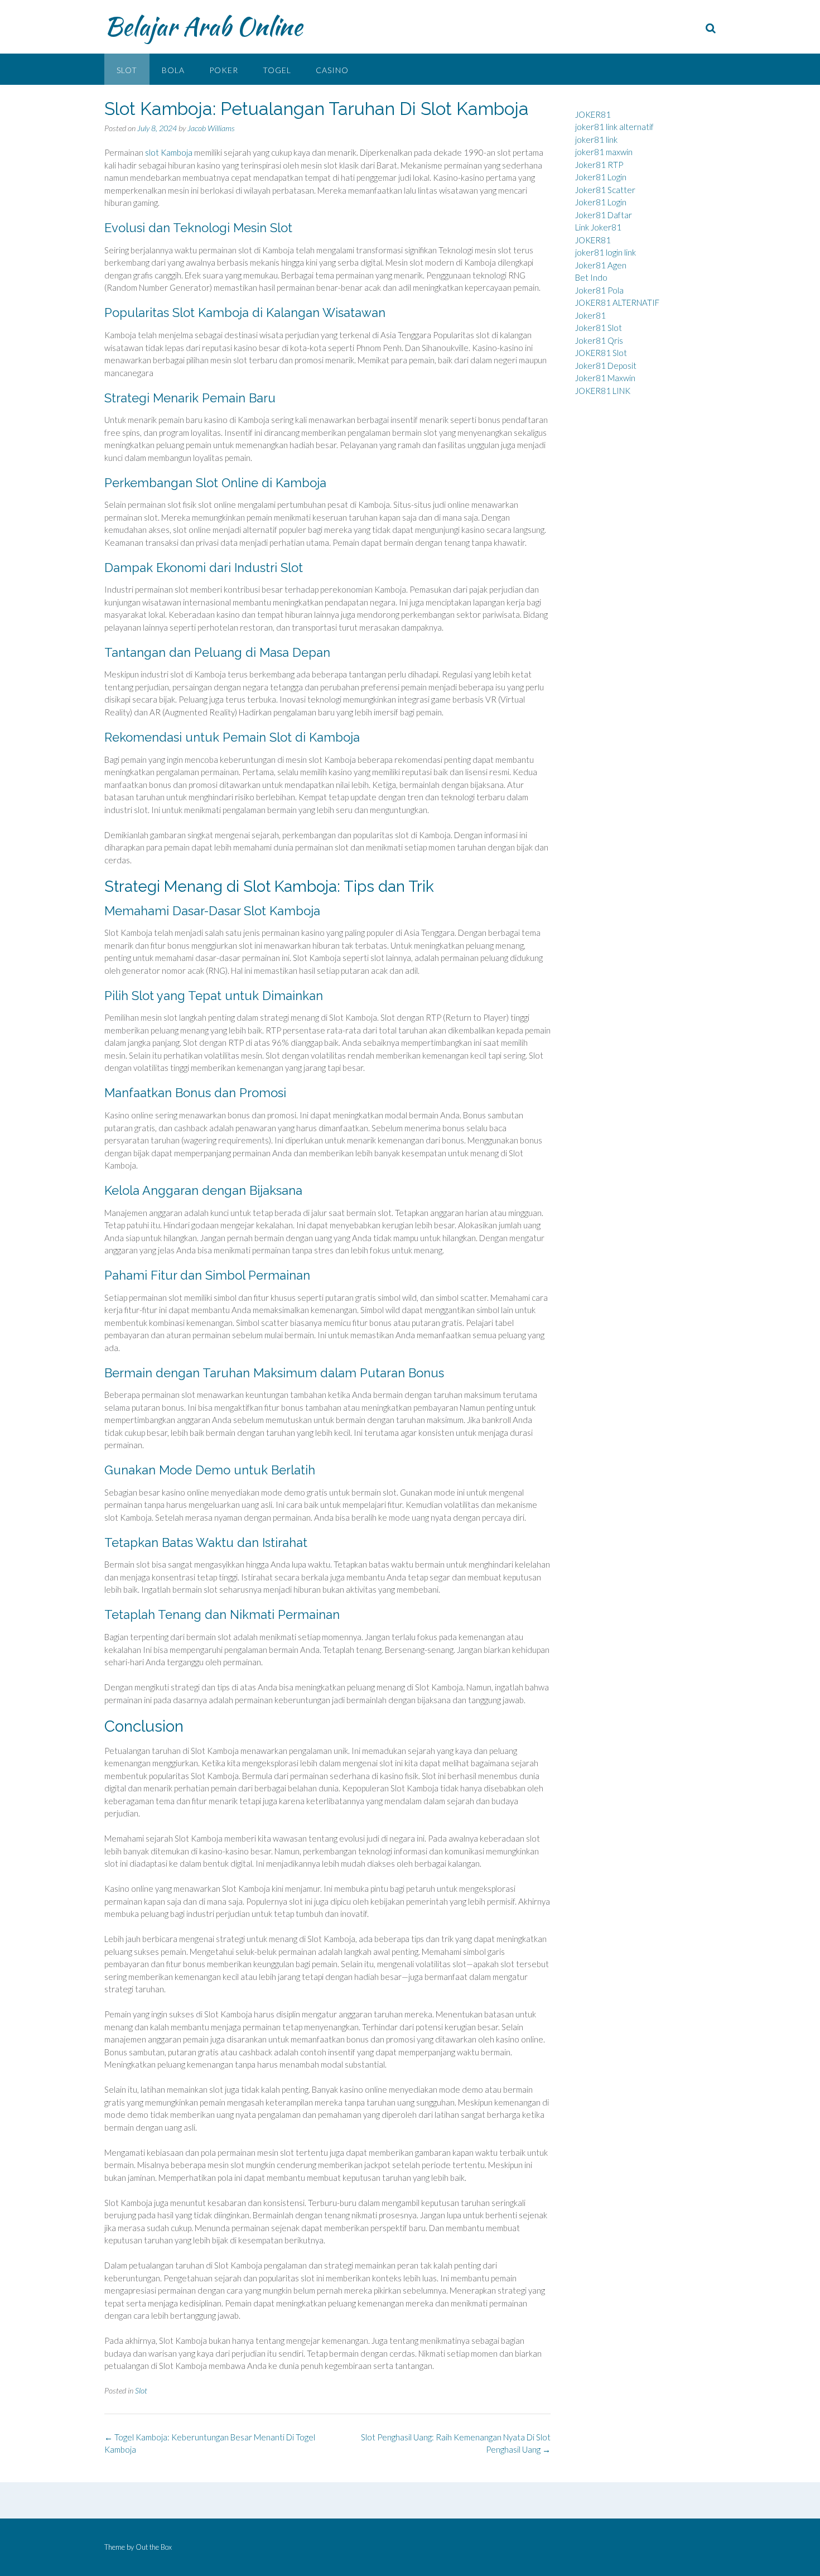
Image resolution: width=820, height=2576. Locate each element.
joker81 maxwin (604, 152)
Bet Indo (591, 277)
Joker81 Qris (599, 340)
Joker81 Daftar (604, 215)
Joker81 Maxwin (605, 378)
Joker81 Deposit (606, 366)
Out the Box (154, 2547)
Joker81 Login (601, 177)
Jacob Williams (211, 128)
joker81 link (596, 140)
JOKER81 (593, 114)
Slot (127, 70)
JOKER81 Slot (601, 353)
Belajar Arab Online (203, 26)
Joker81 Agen (601, 265)
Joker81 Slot (599, 328)
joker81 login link (606, 252)
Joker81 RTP (599, 165)
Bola (173, 70)
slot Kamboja (169, 152)
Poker (224, 70)
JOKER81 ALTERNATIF (617, 302)
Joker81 (590, 315)
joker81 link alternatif (614, 127)
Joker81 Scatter (605, 190)
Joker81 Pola (599, 290)
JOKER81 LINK (603, 391)
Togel (277, 70)
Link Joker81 (598, 227)
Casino (332, 70)
